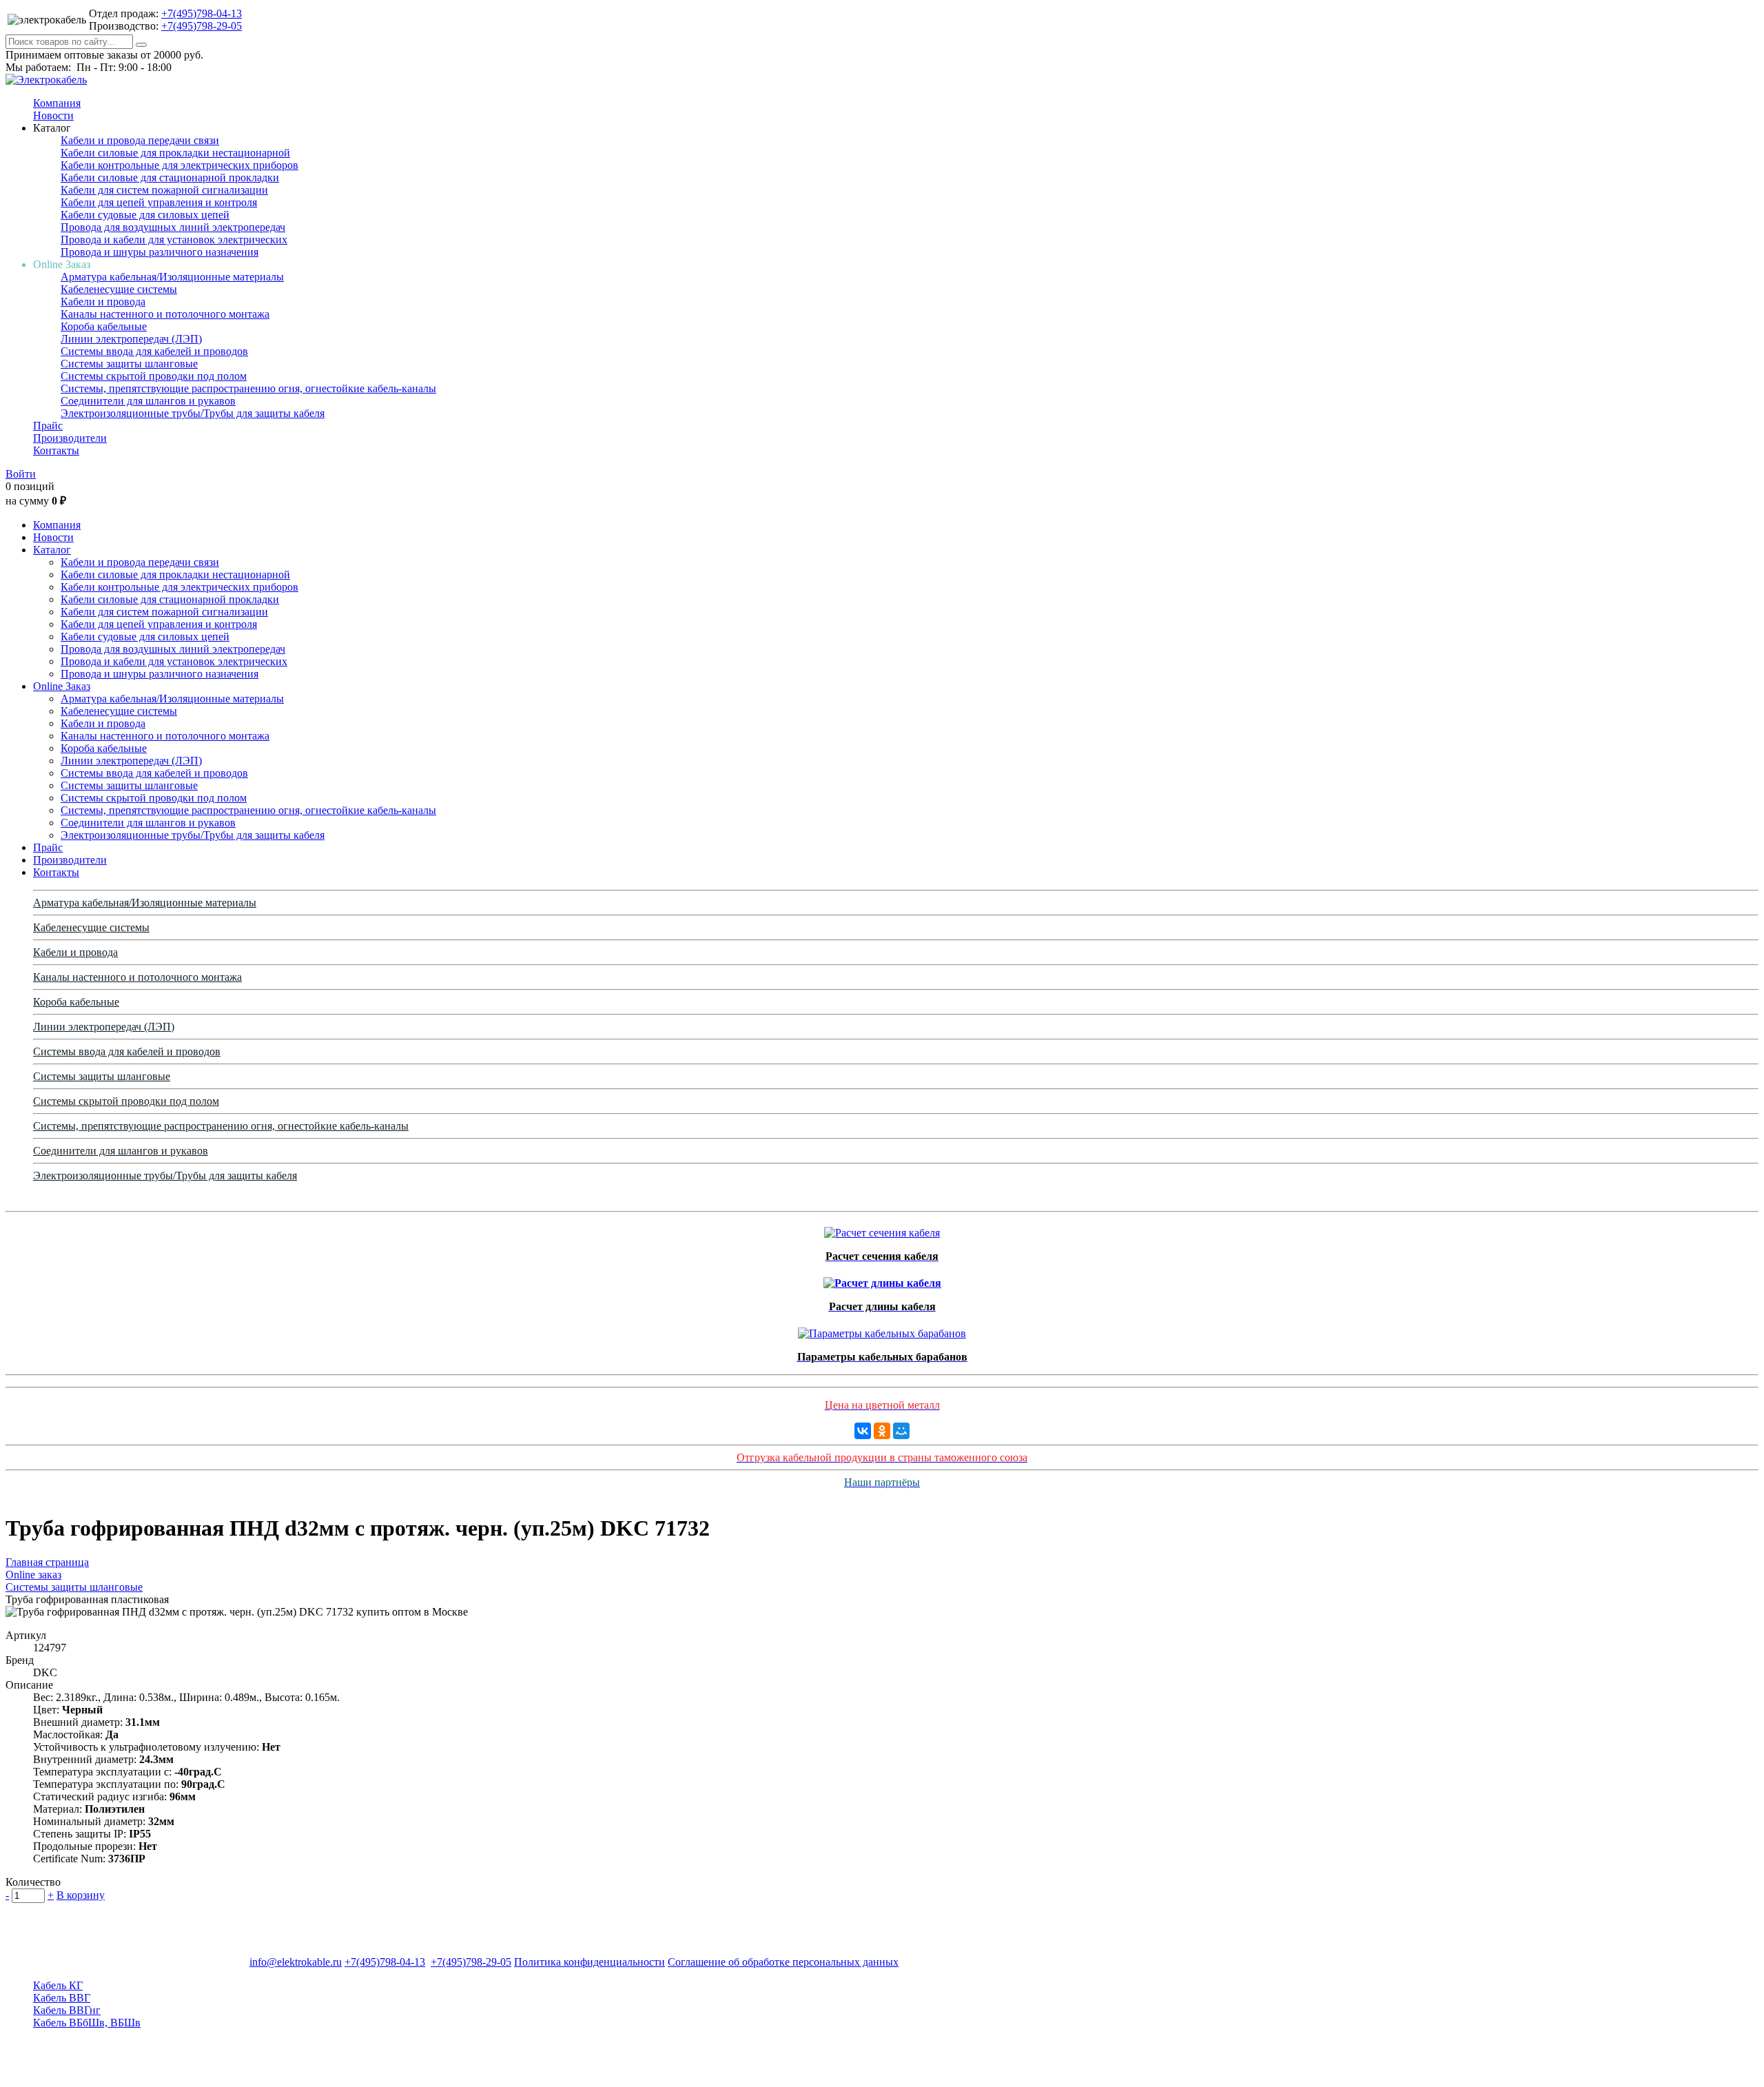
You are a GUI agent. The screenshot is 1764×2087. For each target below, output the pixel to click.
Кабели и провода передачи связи (140, 140)
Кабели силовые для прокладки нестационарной (175, 153)
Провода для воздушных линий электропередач (173, 227)
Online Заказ (62, 686)
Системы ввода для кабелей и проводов (154, 351)
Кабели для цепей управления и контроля (159, 202)
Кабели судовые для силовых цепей (145, 215)
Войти (21, 474)
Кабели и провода (103, 302)
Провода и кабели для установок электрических (174, 240)
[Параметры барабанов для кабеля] (882, 1330)
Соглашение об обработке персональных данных (783, 1962)
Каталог (52, 550)
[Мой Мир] (901, 1431)
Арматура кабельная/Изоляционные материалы (172, 277)
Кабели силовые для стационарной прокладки (170, 177)
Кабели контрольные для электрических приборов (180, 165)
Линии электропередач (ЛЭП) (131, 339)
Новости (53, 115)
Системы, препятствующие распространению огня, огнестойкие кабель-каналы (248, 388)
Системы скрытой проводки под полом (154, 376)
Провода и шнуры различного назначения (160, 252)
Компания (57, 103)
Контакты (56, 450)
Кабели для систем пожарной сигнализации (164, 190)
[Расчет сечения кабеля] (882, 1229)
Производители (70, 438)
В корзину (81, 1895)
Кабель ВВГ (62, 1998)
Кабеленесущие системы (119, 289)
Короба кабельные (104, 326)
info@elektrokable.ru (296, 1962)
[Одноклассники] (882, 1431)
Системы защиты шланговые (129, 364)
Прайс (48, 426)
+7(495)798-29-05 (202, 26)
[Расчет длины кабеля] (882, 1280)
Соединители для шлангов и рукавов (148, 401)
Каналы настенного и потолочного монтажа (165, 314)
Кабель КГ (58, 1985)
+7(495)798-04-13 (202, 13)
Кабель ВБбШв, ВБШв (87, 2023)
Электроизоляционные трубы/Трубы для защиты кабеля (193, 413)
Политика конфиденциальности (589, 1962)
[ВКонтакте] (863, 1431)
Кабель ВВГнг (67, 2010)
